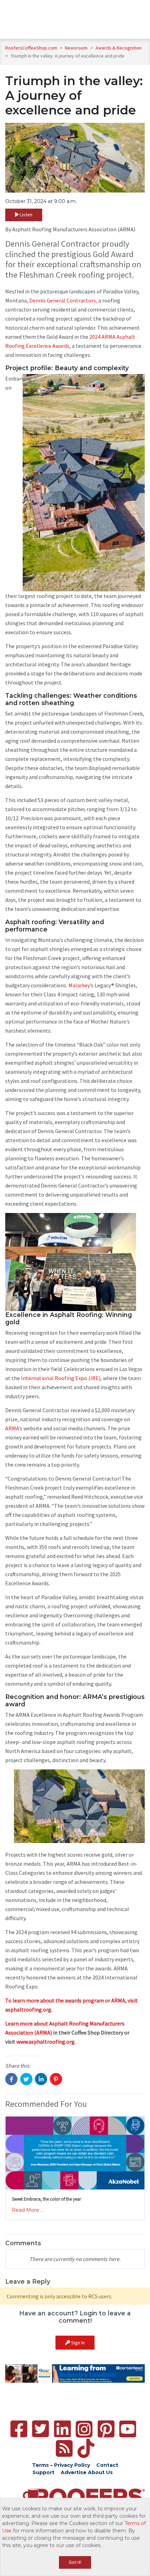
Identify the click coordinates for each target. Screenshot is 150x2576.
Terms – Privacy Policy (61, 2465)
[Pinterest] (106, 2429)
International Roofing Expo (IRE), (61, 1378)
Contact (107, 2465)
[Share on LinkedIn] (41, 2079)
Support (43, 2472)
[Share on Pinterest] (56, 2079)
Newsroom (77, 48)
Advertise (74, 2472)
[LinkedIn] (62, 2429)
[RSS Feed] (64, 2448)
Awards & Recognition (119, 48)
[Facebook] (19, 2429)
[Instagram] (84, 2429)
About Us (100, 2472)
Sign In (77, 2343)
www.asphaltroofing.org (46, 2042)
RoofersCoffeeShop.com (31, 48)
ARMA (12, 1428)
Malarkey (79, 985)
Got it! (75, 2562)
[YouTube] (128, 2429)
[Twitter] (40, 2429)
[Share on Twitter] (26, 2079)
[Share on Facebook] (11, 2079)
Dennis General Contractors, (63, 300)
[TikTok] (86, 2448)
